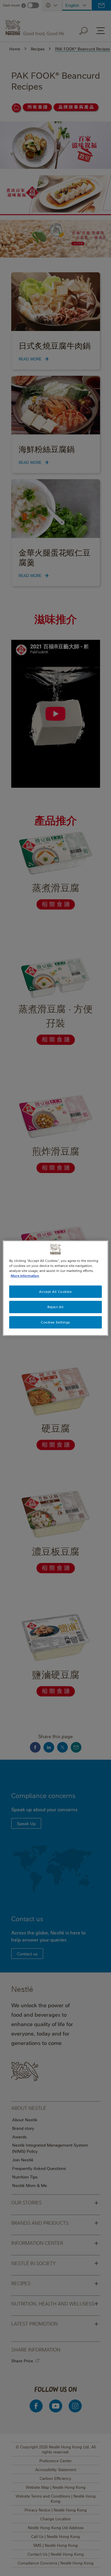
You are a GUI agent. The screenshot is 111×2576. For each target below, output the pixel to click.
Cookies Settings (55, 1322)
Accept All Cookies (55, 1292)
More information (25, 1276)
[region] (55, 1288)
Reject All (55, 1307)
